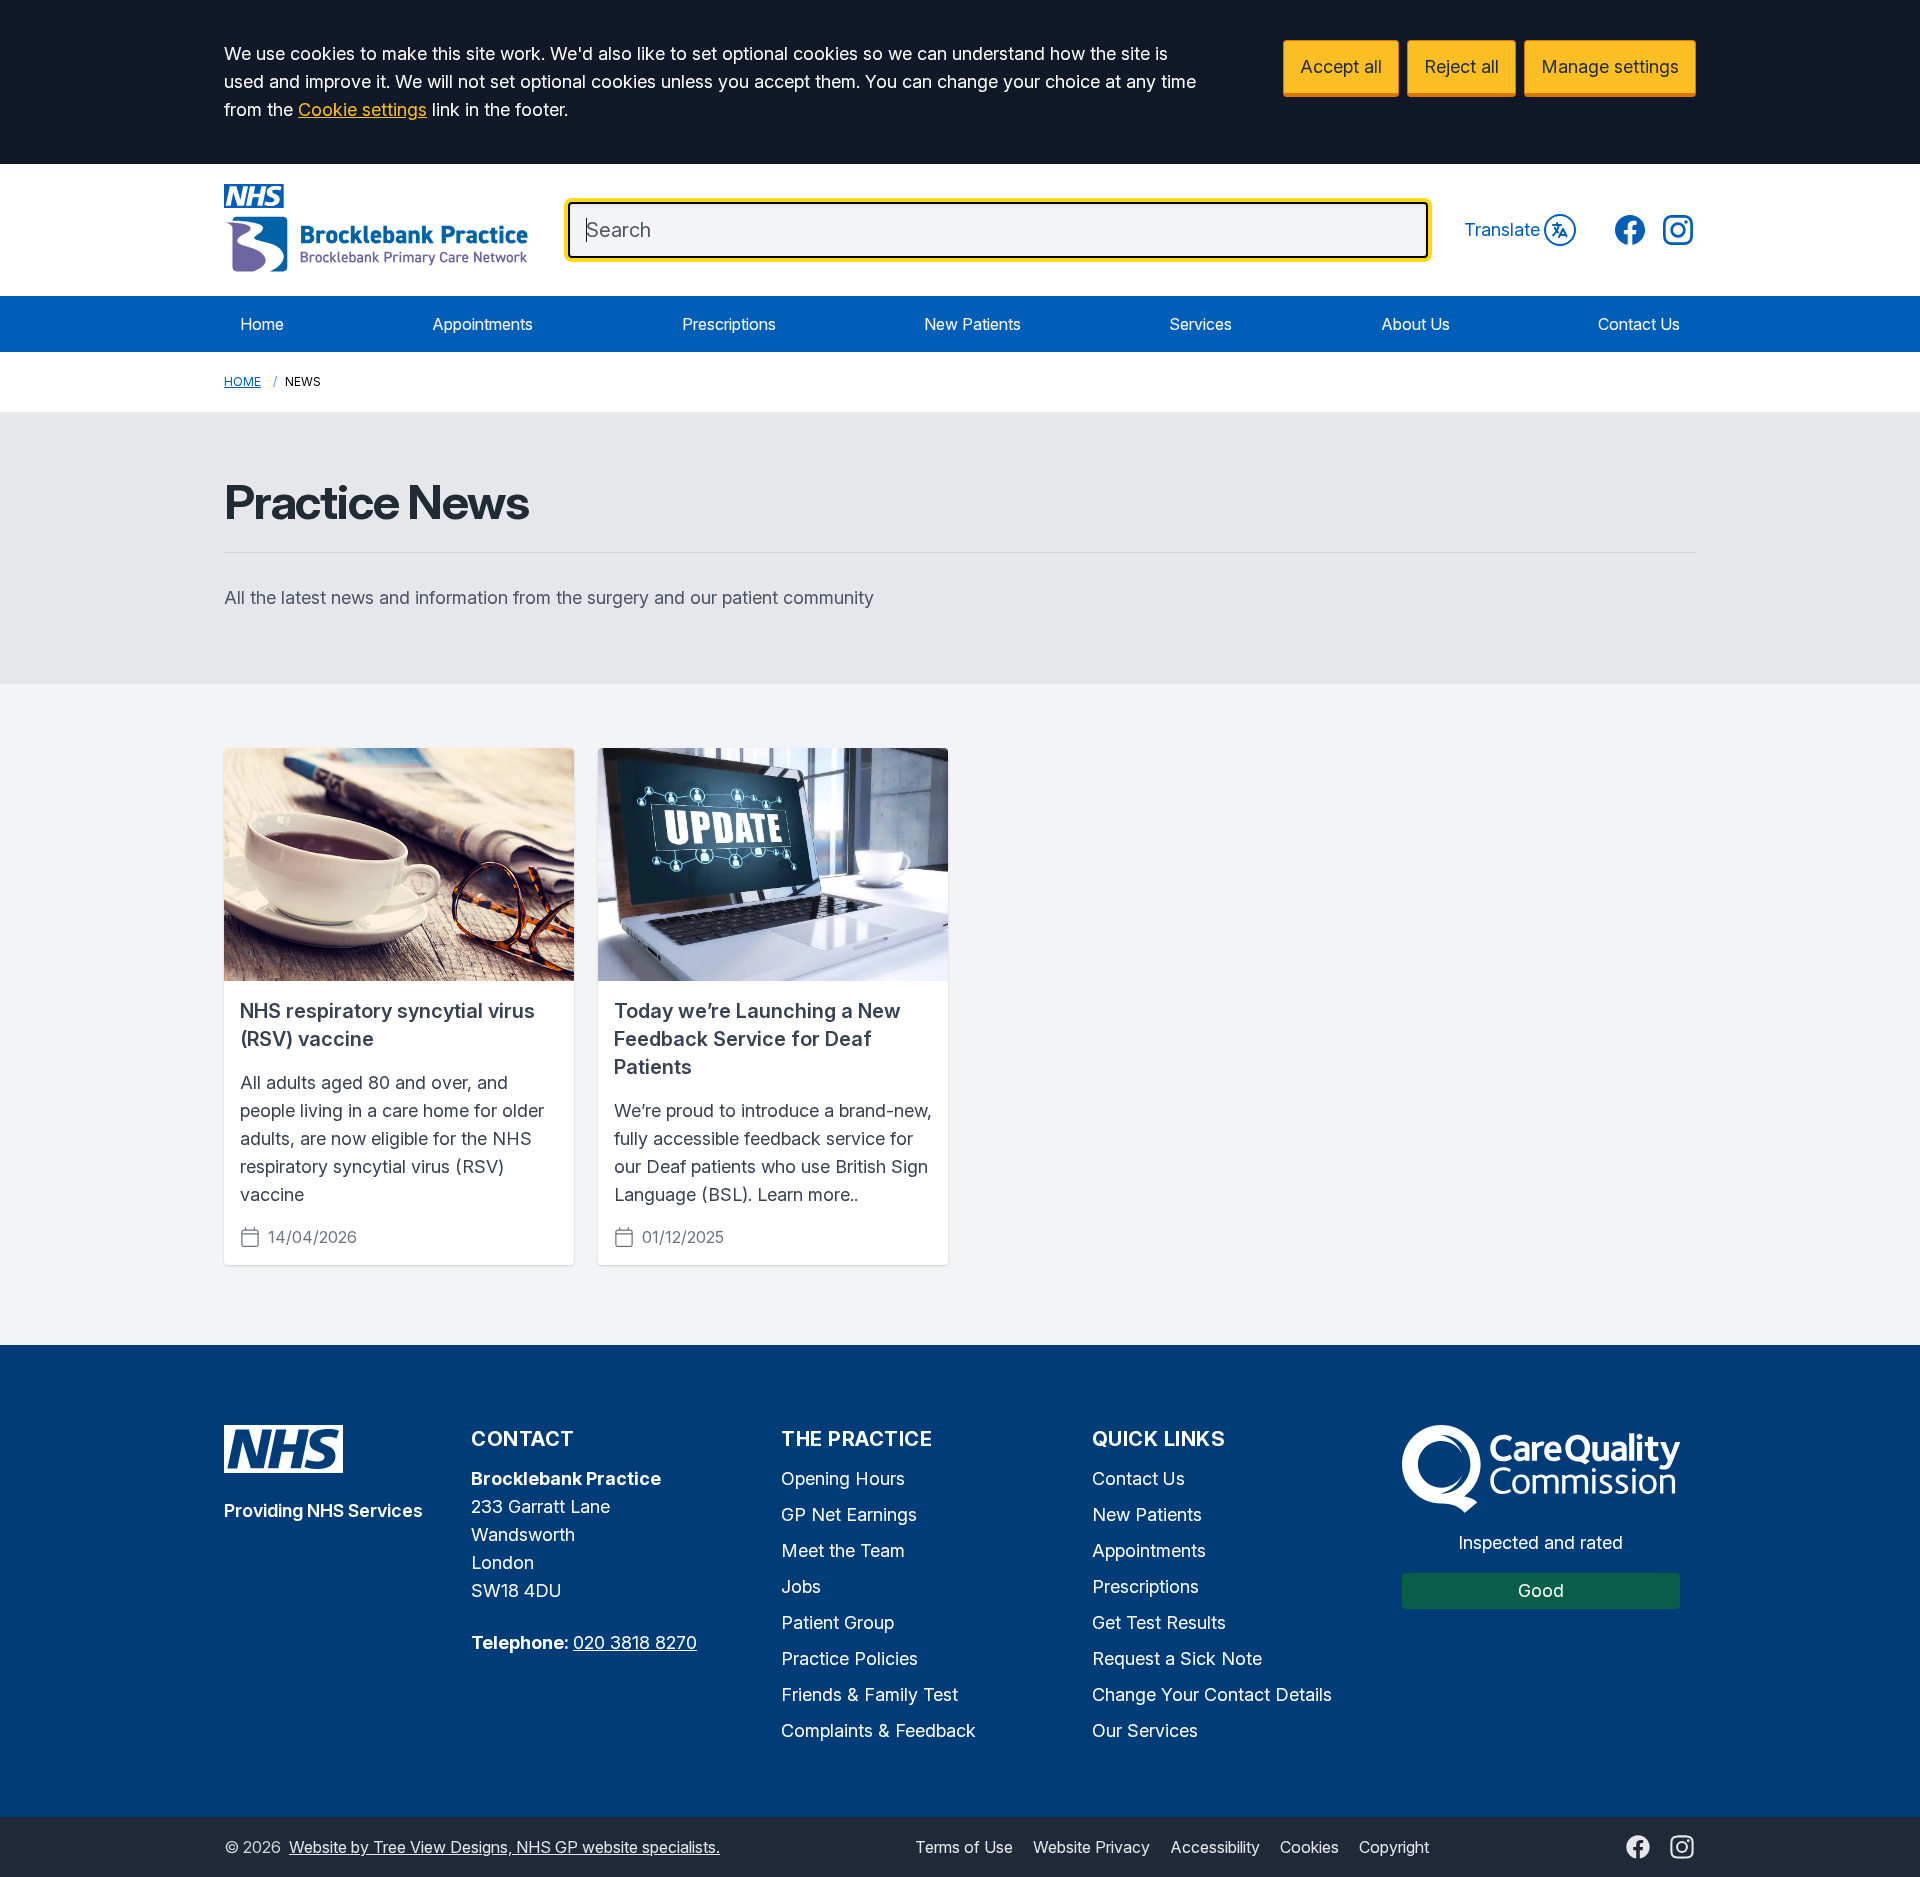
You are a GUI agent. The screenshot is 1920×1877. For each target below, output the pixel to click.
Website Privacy (1091, 1847)
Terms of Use (964, 1847)
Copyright (1394, 1847)
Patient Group (837, 1622)
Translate (1502, 229)
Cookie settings (362, 109)
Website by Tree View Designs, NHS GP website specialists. (504, 1847)
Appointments (482, 324)
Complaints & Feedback (878, 1730)
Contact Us (1639, 324)
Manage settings (1610, 66)
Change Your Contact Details (1212, 1694)
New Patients (972, 324)
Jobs (801, 1586)
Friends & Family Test (869, 1694)
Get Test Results (1159, 1622)
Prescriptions (729, 324)
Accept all (1341, 66)
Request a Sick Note (1177, 1658)
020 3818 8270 (635, 1642)
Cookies (1309, 1847)
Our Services (1145, 1730)
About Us (1415, 324)
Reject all (1461, 66)
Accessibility (1215, 1847)
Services (1200, 324)
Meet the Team (843, 1550)
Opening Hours (843, 1478)
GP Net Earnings (849, 1514)
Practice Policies (849, 1658)
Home (262, 324)
